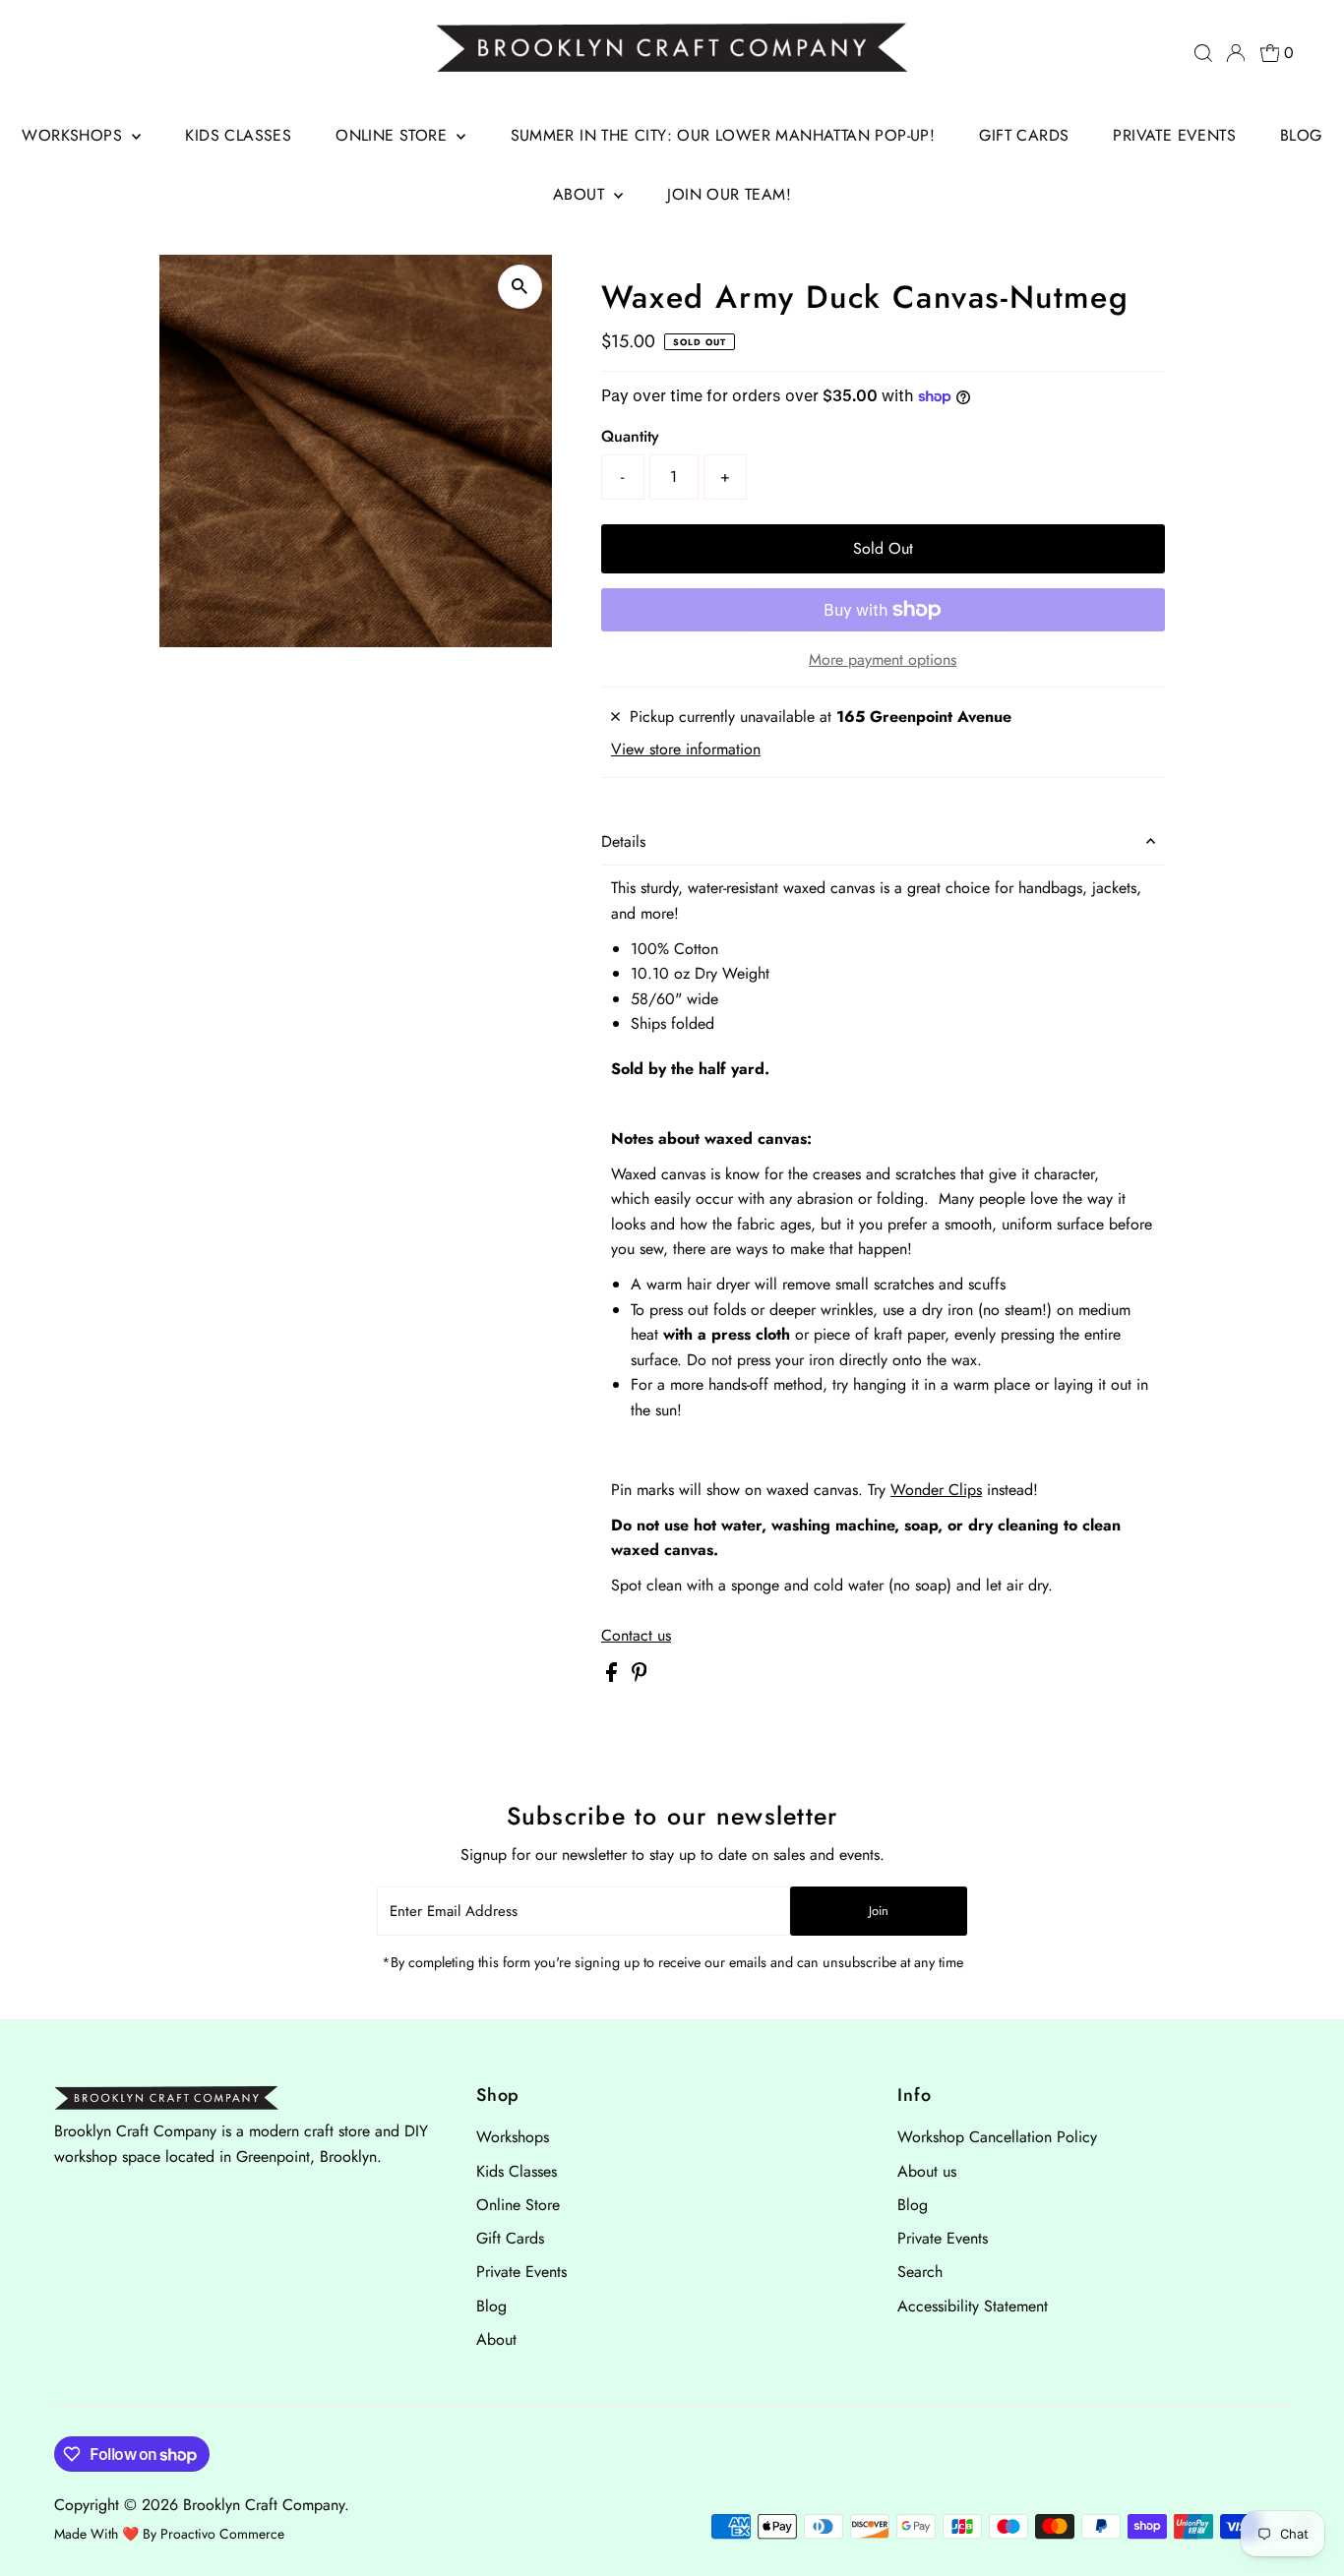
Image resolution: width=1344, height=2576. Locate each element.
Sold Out (883, 548)
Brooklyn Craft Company (264, 2505)
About (581, 194)
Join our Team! (729, 194)
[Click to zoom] (520, 287)
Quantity (630, 436)
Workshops (74, 135)
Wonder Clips (936, 1490)
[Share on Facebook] (614, 1677)
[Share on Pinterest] (640, 1677)
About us (927, 2171)
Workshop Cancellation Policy (997, 2137)
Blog (1301, 135)
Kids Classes (238, 135)
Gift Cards (1024, 135)
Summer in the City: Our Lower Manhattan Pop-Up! (723, 135)
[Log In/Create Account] (1236, 53)
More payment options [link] (883, 659)
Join (879, 1911)
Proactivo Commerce (222, 2534)
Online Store (394, 135)
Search (920, 2272)
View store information (686, 749)
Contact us (636, 1636)
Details (623, 841)
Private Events (1174, 135)
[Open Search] (1203, 53)
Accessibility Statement (973, 2306)
